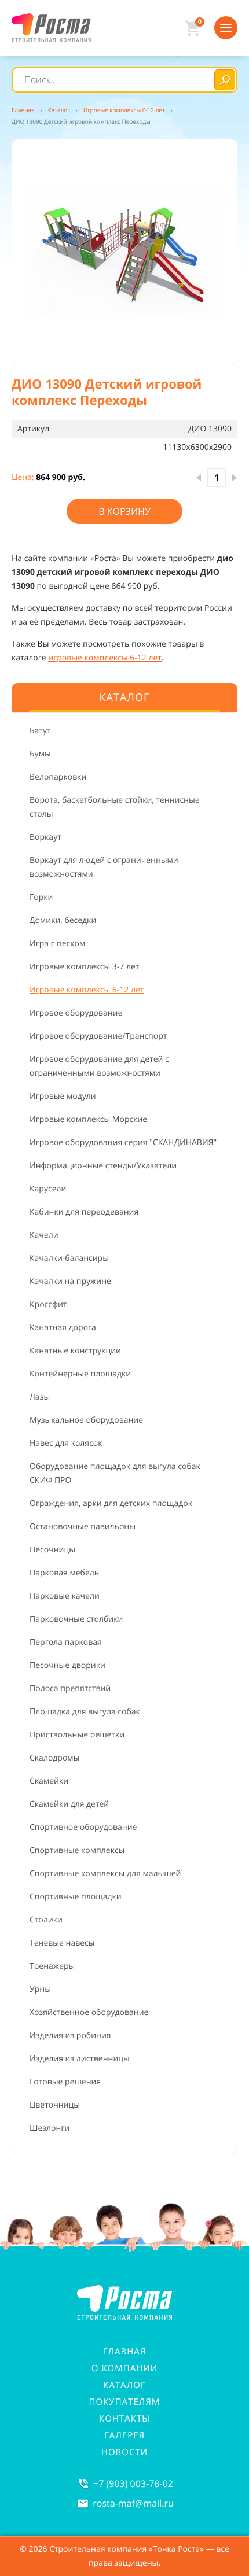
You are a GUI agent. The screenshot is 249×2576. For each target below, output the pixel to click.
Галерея (124, 2435)
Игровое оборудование (76, 1013)
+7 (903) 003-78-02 (133, 2483)
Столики (46, 1920)
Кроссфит (48, 1304)
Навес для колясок (66, 1443)
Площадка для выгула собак (85, 1712)
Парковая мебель (64, 1573)
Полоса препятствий (70, 1689)
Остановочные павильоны (83, 1527)
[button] (124, 252)
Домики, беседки (63, 920)
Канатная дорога (63, 1328)
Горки (41, 897)
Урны (40, 1989)
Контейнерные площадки (80, 1374)
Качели (44, 1235)
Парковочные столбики (76, 1619)
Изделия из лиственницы (80, 2059)
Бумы (40, 754)
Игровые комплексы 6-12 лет (87, 990)
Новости (124, 2452)
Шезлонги (50, 2128)
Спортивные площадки (76, 1897)
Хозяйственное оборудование (89, 2012)
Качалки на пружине (70, 1281)
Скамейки (49, 1781)
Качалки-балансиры (69, 1258)
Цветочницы (55, 2105)
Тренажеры (52, 1966)
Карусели (48, 1189)
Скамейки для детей (69, 1804)
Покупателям (125, 2402)
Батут (40, 731)
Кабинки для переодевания (84, 1212)
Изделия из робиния (70, 2036)
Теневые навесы (62, 1943)
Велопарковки (58, 777)
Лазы (40, 1397)
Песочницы (52, 1550)
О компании (124, 2368)
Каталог (124, 2385)
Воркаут (45, 837)
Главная (125, 2352)
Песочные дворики (67, 1665)
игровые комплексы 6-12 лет (105, 658)
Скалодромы (54, 1758)
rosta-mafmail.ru (133, 2503)
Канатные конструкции (75, 1351)
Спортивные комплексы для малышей (105, 1874)
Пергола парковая (66, 1642)
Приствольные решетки (77, 1735)
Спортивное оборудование (83, 1827)
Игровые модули (63, 1096)
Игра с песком (57, 944)
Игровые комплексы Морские (88, 1119)
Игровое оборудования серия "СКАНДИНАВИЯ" (123, 1143)
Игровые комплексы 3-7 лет (84, 967)
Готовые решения (65, 2082)
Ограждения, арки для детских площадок (111, 1503)
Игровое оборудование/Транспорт (98, 1036)
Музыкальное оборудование (86, 1420)
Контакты (124, 2419)
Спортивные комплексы (77, 1850)
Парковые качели (65, 1596)
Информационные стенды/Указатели (103, 1166)
